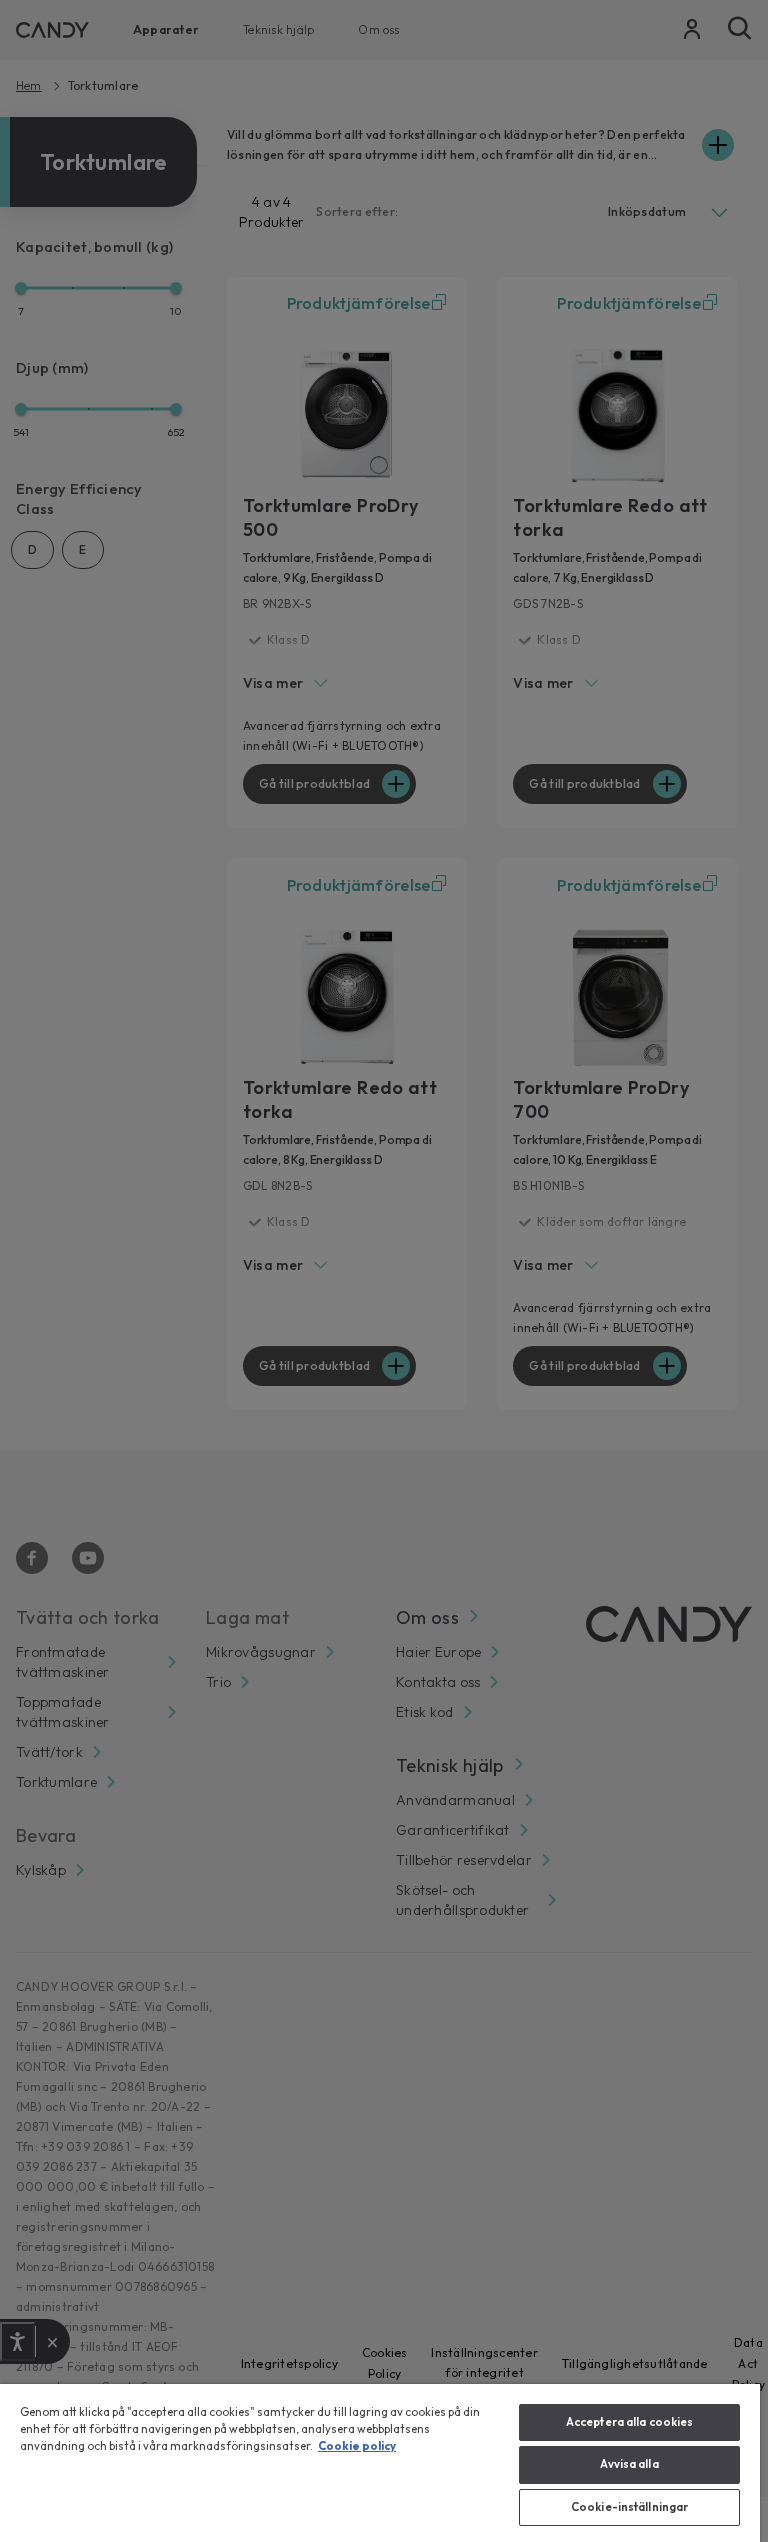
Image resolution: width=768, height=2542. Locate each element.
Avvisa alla (629, 2464)
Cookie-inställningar (629, 2507)
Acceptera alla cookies (630, 2422)
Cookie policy (357, 2446)
